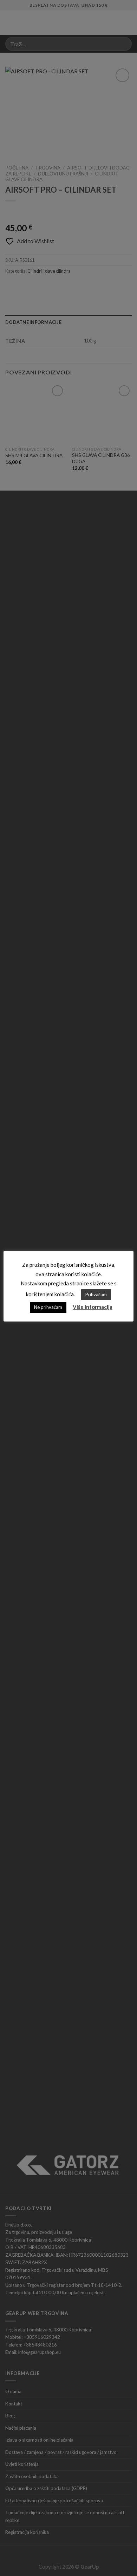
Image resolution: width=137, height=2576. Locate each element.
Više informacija (93, 1307)
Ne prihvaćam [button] (48, 1307)
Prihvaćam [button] (96, 1294)
